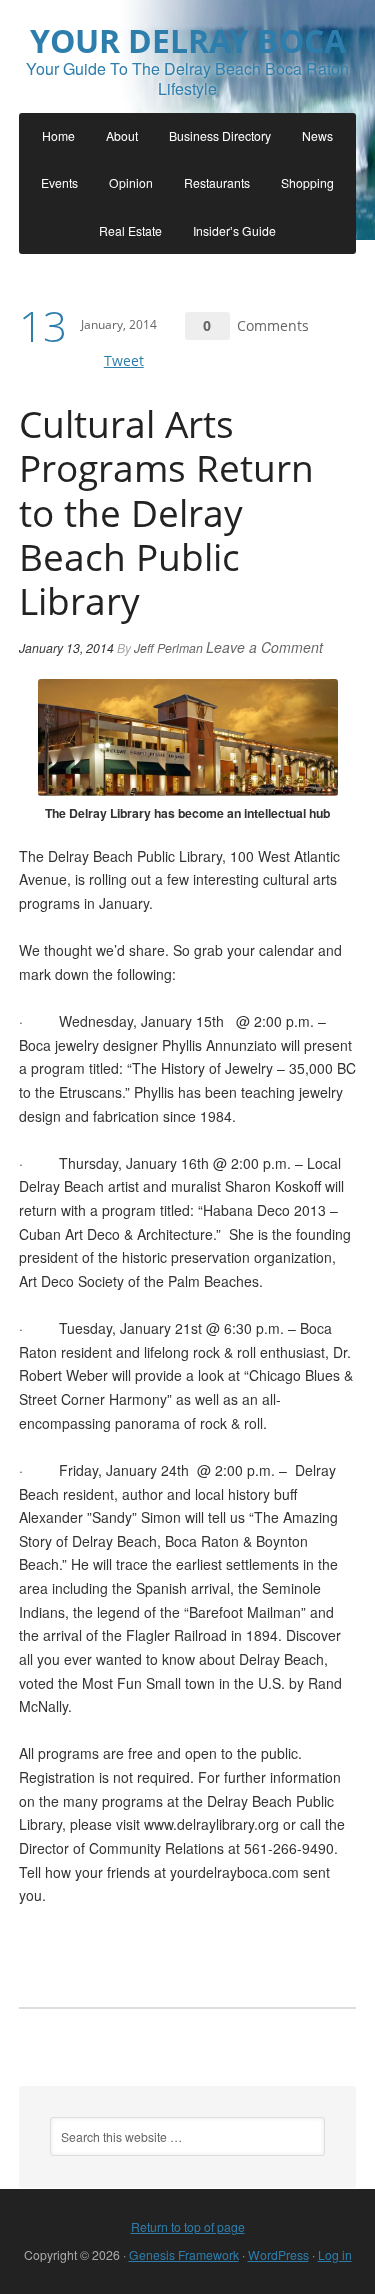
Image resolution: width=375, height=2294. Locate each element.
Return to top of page (188, 2226)
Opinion (131, 182)
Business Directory (220, 135)
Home (58, 135)
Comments (273, 325)
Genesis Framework (184, 2254)
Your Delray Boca (188, 40)
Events (59, 182)
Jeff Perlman (168, 647)
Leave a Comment (264, 647)
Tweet (124, 360)
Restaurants (217, 182)
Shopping (307, 182)
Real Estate (130, 230)
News (317, 135)
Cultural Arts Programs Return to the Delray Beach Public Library (166, 512)
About (122, 135)
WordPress (278, 2254)
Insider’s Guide (234, 230)
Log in (335, 2254)
